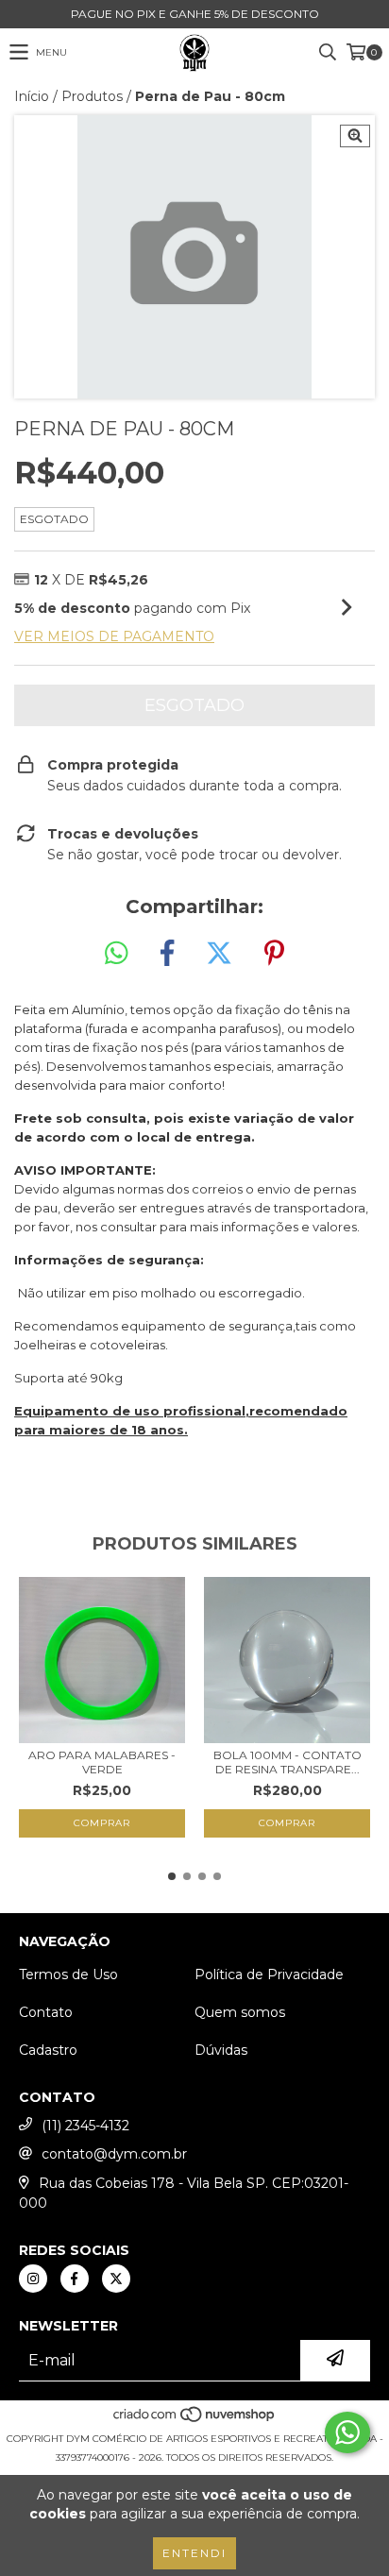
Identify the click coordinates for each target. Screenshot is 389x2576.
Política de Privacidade (269, 1974)
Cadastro (48, 2050)
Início (32, 96)
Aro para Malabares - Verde (102, 1762)
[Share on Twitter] (219, 954)
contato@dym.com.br (114, 2154)
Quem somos (240, 2012)
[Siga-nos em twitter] (116, 2279)
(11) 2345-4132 (85, 2126)
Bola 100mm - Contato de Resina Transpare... (288, 1762)
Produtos (92, 96)
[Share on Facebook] (167, 954)
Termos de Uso (68, 1974)
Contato (46, 2012)
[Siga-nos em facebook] (75, 2279)
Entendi (194, 2553)
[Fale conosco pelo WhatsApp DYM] (347, 2432)
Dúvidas (221, 2050)
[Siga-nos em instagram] (33, 2279)
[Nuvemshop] (195, 2420)
